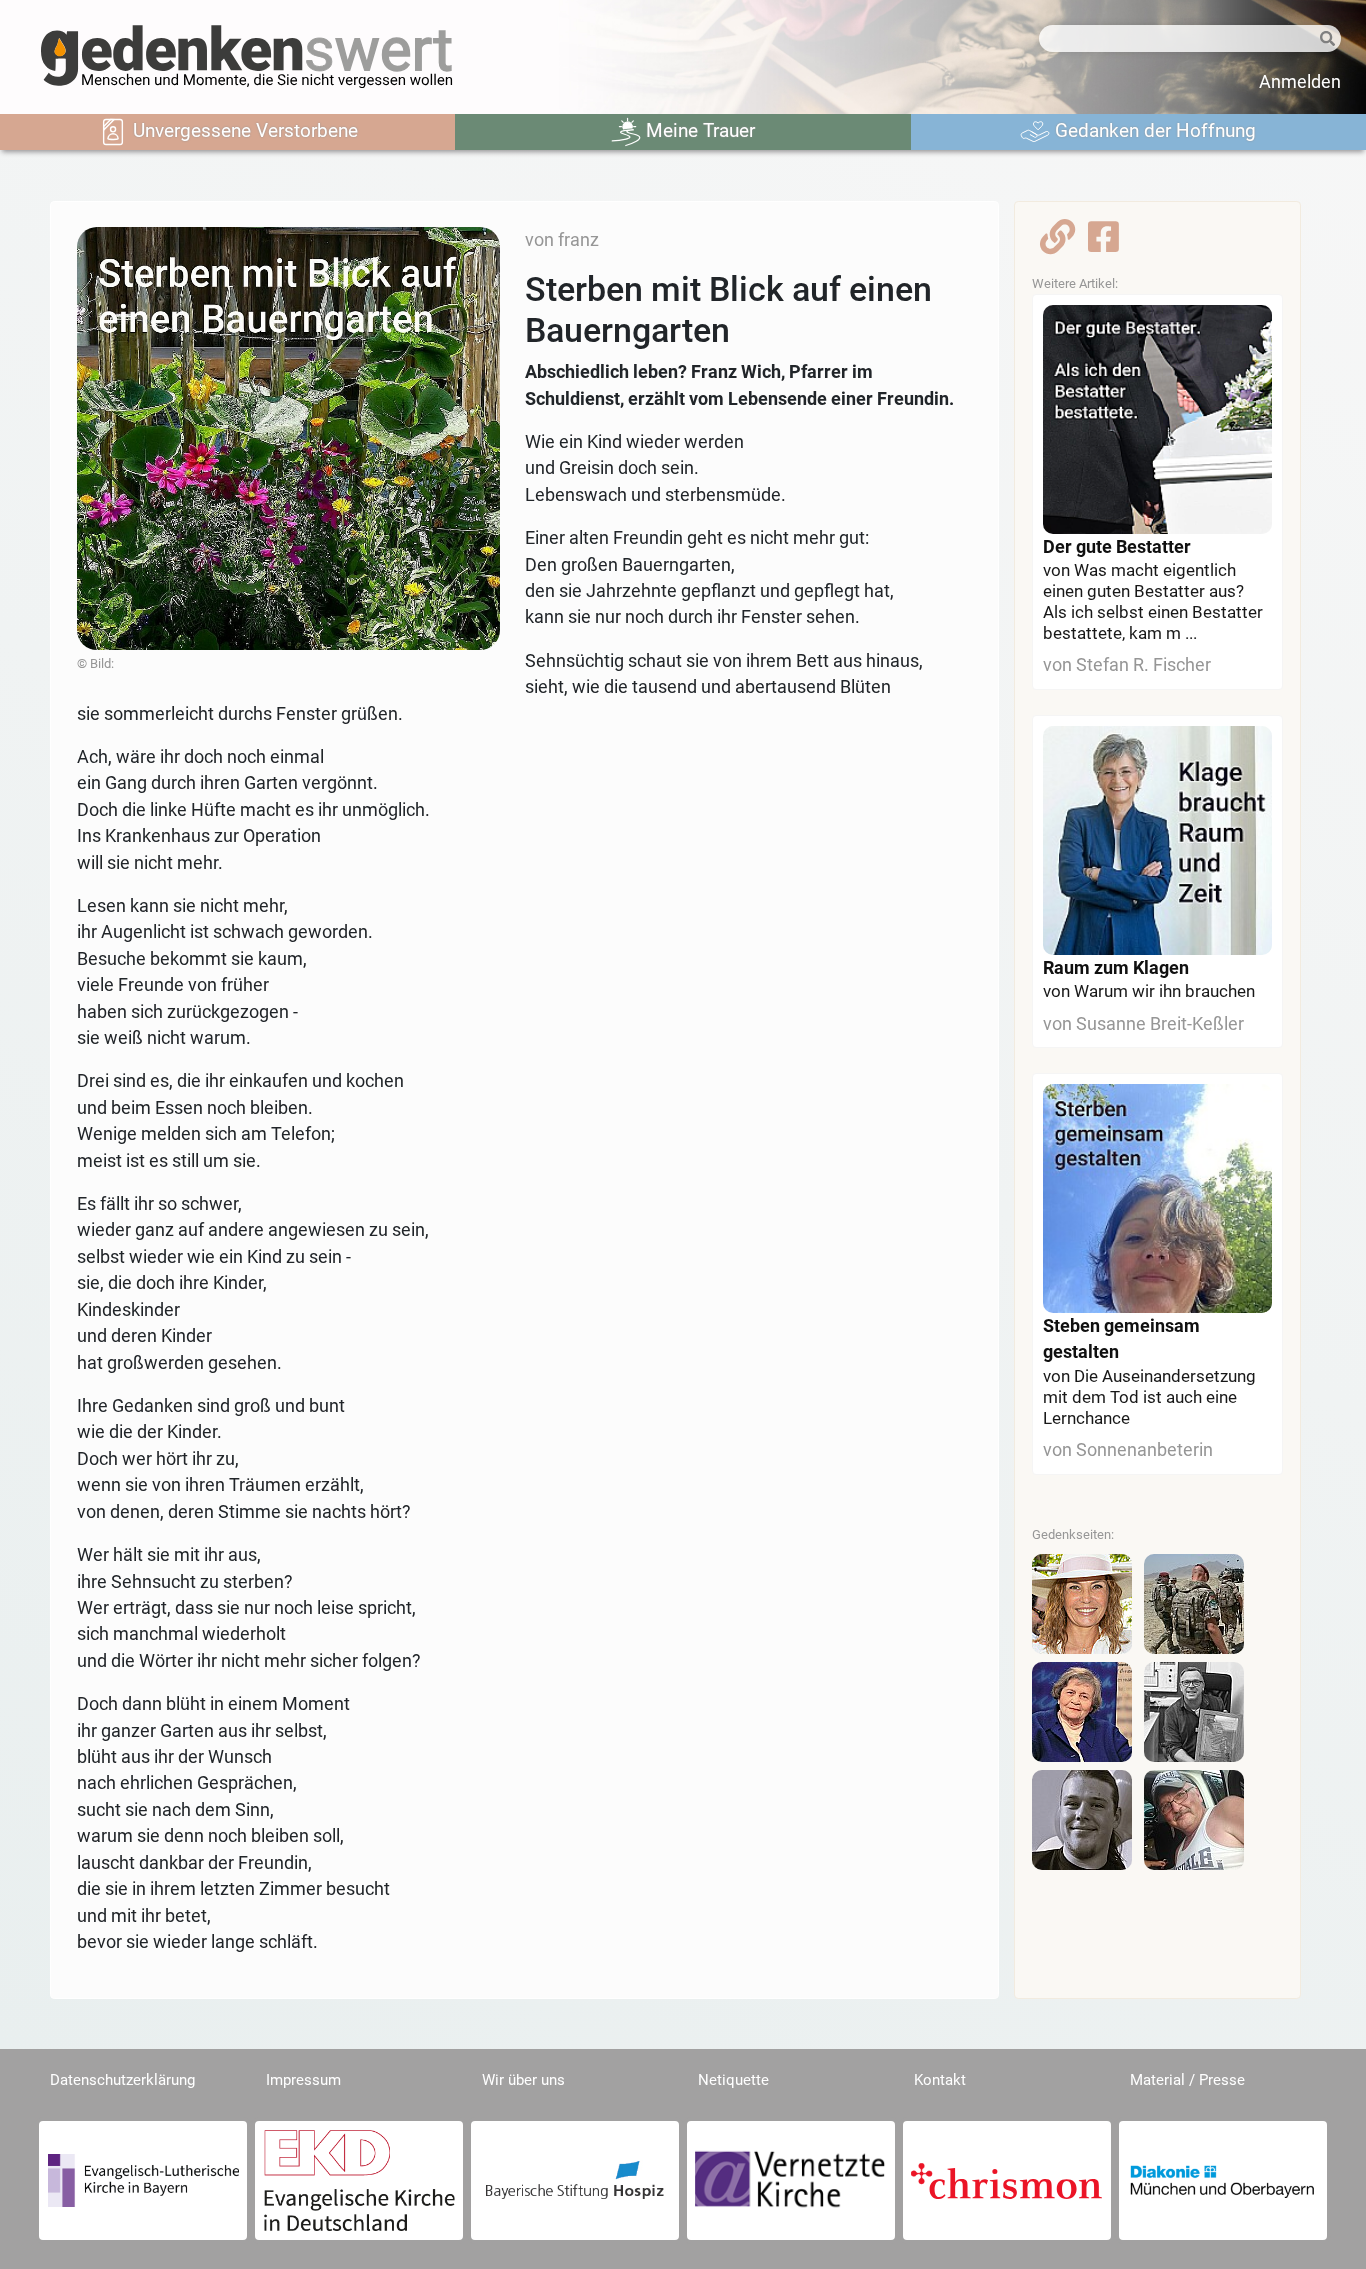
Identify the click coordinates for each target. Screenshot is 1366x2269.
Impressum (303, 2080)
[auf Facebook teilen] (1103, 243)
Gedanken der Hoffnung (1153, 130)
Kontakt (940, 2080)
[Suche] (1325, 39)
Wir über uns (523, 2080)
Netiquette (733, 2080)
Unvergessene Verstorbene (243, 130)
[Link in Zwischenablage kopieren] (1057, 243)
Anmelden (1300, 82)
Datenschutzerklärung (122, 2080)
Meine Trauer (698, 130)
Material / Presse (1187, 2080)
